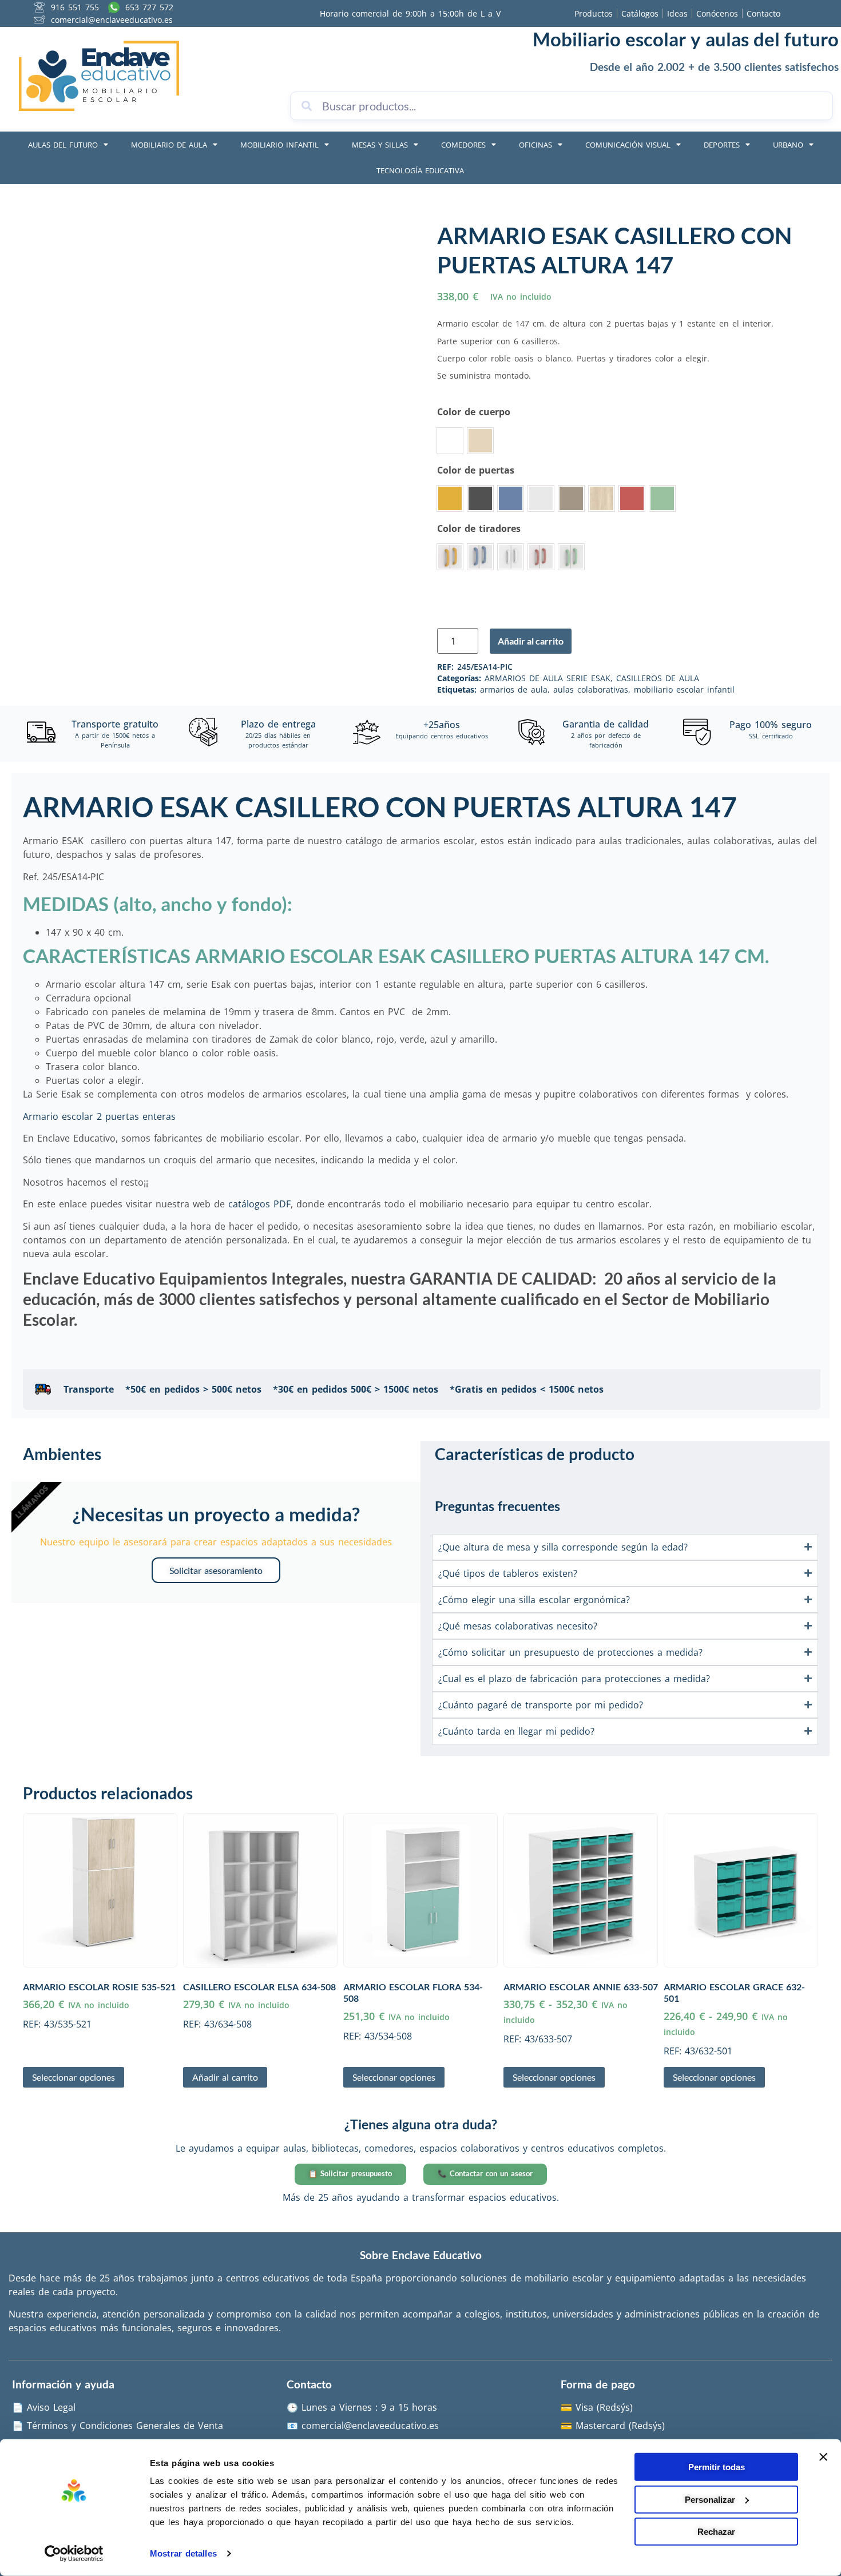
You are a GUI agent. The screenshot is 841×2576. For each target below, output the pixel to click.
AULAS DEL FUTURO (63, 145)
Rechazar (716, 2532)
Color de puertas (476, 470)
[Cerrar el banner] (823, 2457)
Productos (594, 13)
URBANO (788, 145)
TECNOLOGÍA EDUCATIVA (420, 170)
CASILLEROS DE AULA (658, 678)
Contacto (763, 13)
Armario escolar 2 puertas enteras (99, 1116)
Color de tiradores (479, 528)
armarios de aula (514, 689)
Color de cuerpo (474, 412)
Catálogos (640, 13)
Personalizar (710, 2499)
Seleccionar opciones (74, 2077)
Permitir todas (717, 2467)
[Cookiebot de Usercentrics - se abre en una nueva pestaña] (74, 2554)
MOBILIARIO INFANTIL (279, 145)
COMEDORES (463, 145)
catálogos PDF (259, 1204)
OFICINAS (535, 145)
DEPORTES (722, 145)
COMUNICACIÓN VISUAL (628, 145)
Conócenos (717, 13)
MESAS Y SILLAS (380, 145)
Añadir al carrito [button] (225, 2077)
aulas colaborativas (591, 689)
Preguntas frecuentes (497, 1506)
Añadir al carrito (531, 641)
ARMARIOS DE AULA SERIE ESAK (548, 678)
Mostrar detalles (183, 2553)
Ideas (677, 13)
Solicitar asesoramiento (216, 1570)
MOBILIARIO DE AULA (169, 145)
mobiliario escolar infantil (684, 689)
